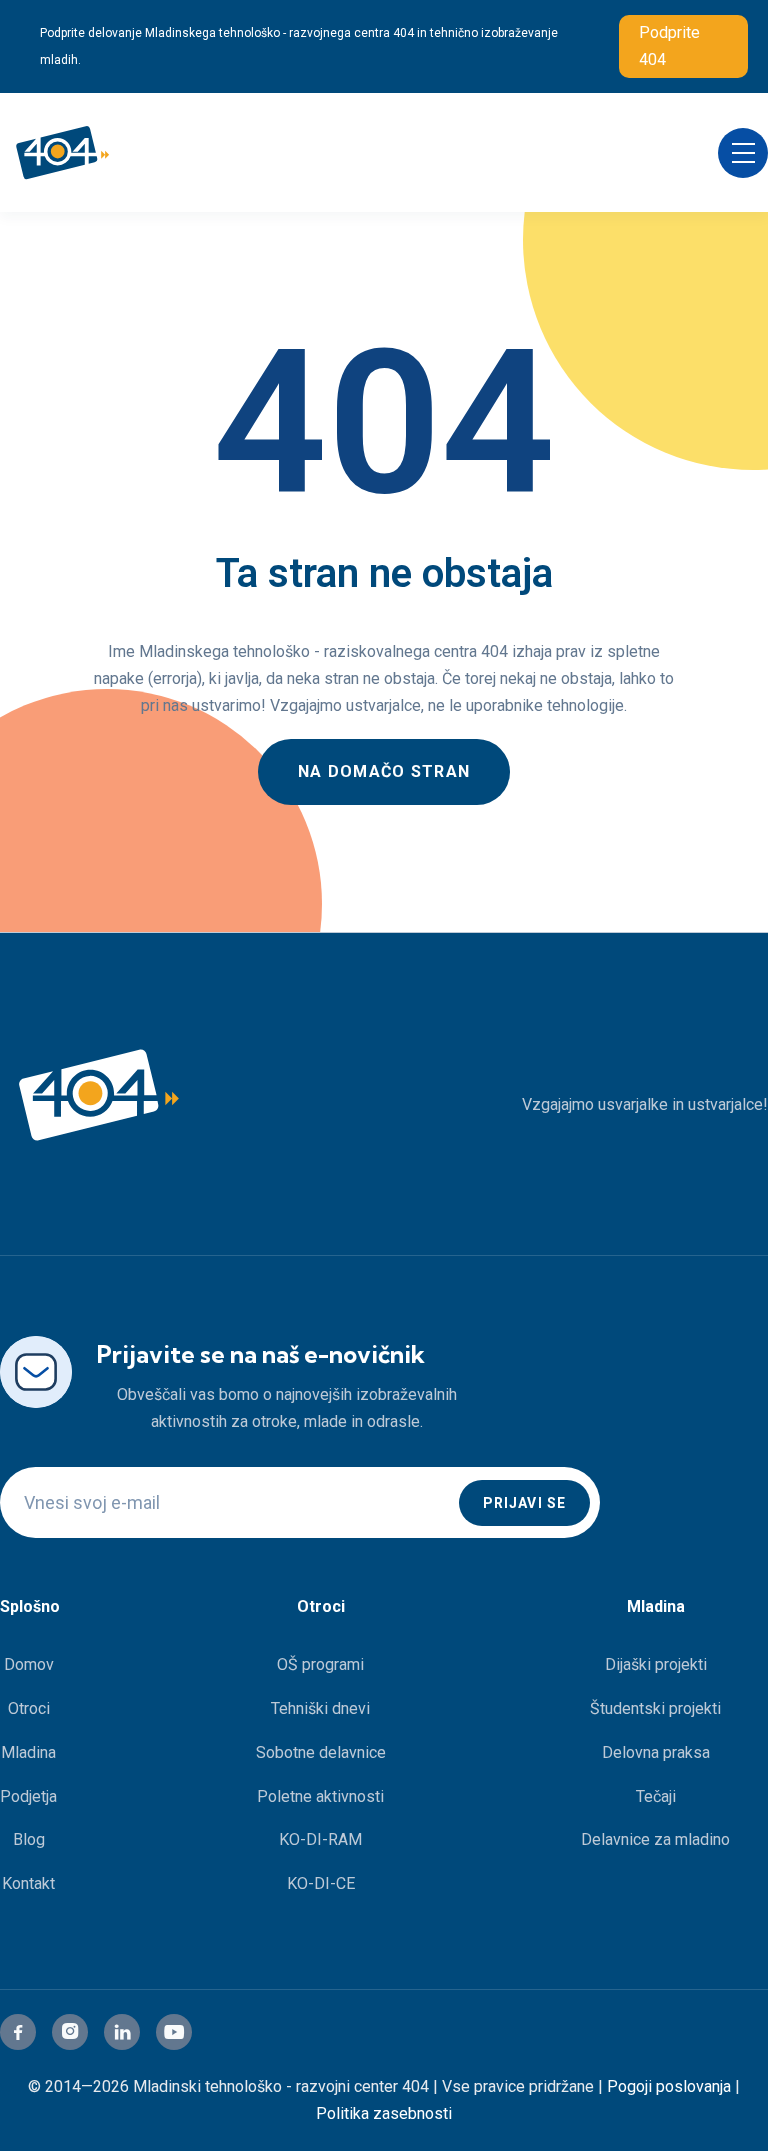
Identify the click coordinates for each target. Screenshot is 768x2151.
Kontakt (28, 1883)
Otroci (29, 1708)
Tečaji (656, 1796)
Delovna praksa (656, 1752)
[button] (743, 153)
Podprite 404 (669, 46)
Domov (29, 1664)
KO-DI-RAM (320, 1839)
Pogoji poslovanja (669, 2086)
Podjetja (28, 1796)
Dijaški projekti (656, 1664)
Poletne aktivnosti (320, 1796)
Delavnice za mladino (655, 1839)
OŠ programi (320, 1664)
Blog (29, 1839)
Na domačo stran (384, 771)
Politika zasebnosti (384, 2113)
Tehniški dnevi (320, 1708)
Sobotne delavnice (321, 1752)
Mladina (28, 1752)
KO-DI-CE (321, 1883)
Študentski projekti (655, 1708)
